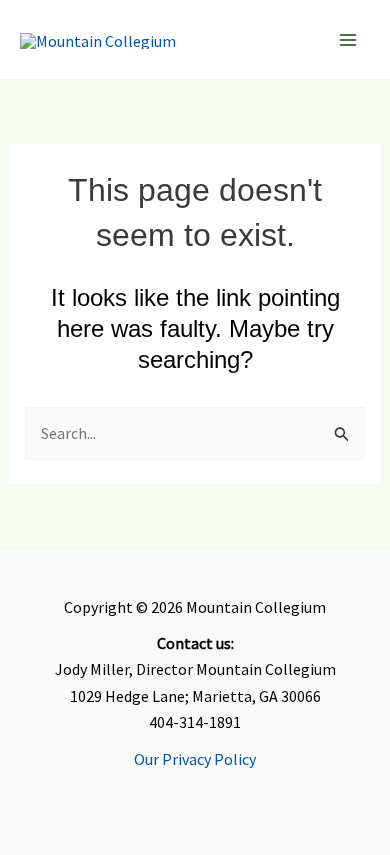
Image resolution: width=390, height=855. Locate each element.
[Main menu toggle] (348, 40)
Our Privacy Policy (195, 759)
